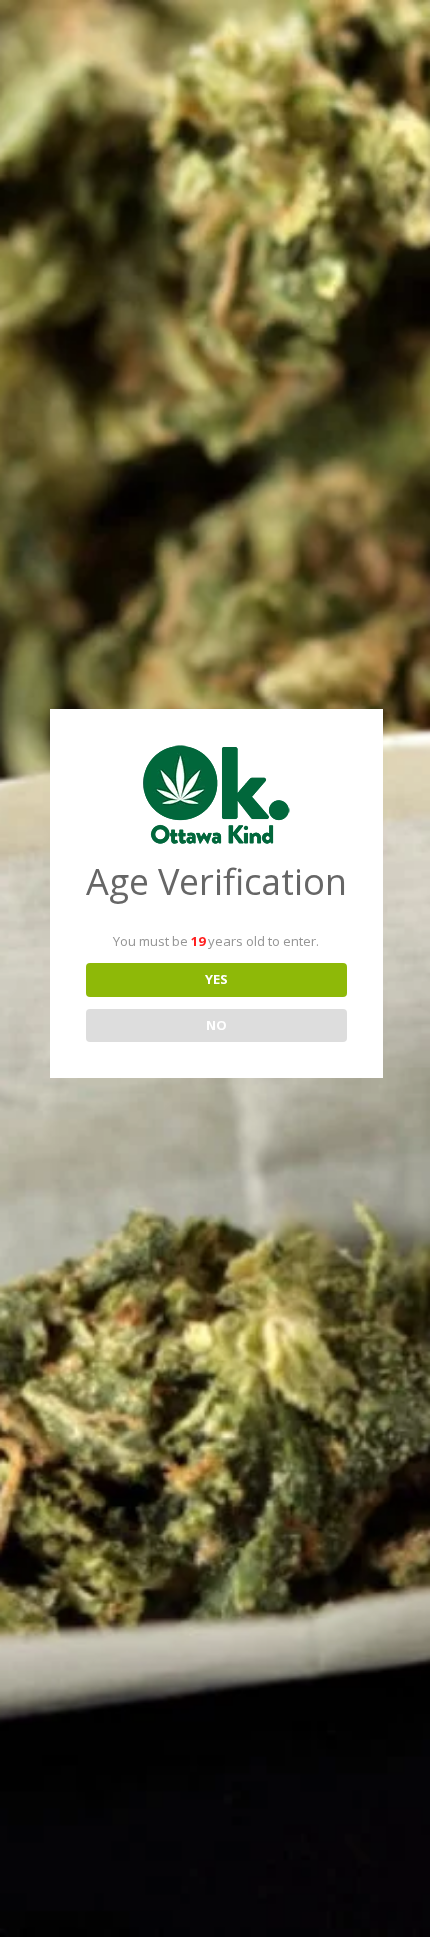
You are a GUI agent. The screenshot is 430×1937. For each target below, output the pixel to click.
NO (216, 1025)
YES (216, 979)
